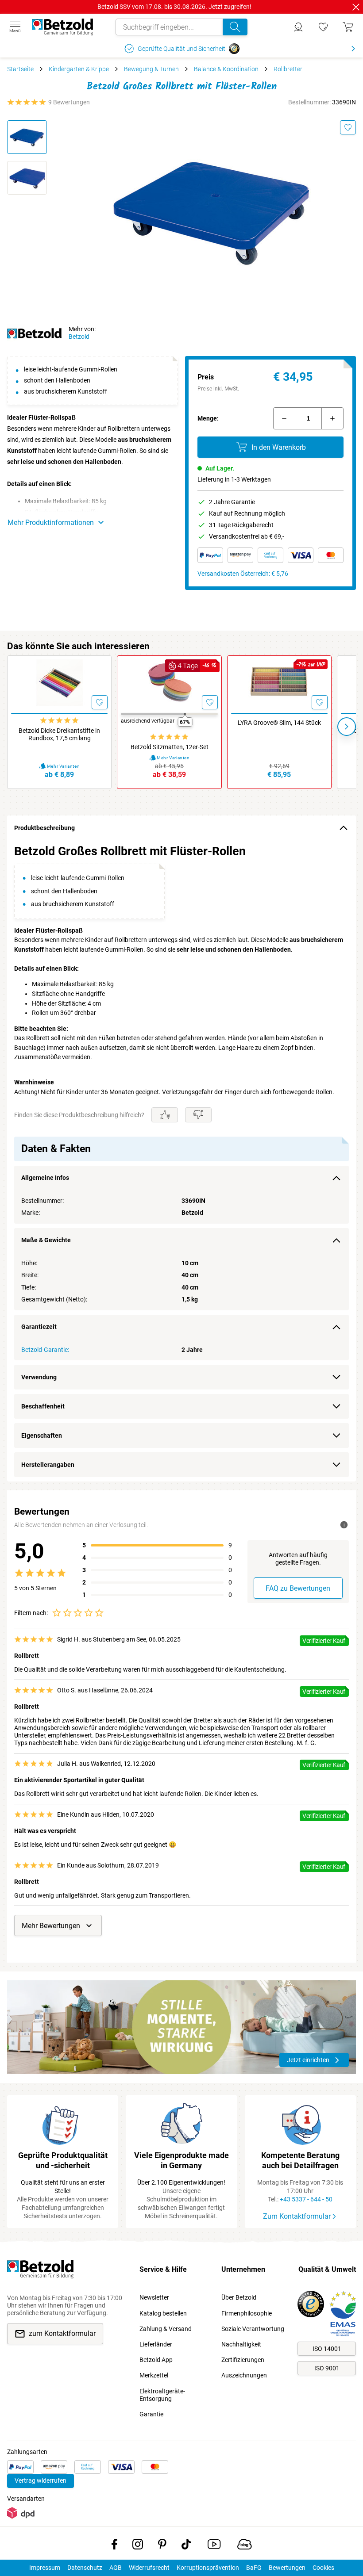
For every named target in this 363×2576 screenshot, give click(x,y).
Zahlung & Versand (166, 2329)
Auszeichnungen (244, 2375)
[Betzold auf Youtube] (214, 2546)
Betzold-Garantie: (45, 1350)
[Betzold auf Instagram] (138, 2546)
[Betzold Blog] (245, 2546)
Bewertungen (287, 2568)
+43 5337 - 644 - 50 (306, 2199)
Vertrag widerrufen (41, 2480)
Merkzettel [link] (154, 2375)
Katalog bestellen (163, 2313)
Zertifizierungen (243, 2360)
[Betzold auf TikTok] (186, 2546)
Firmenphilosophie (247, 2313)
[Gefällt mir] (165, 1115)
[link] (323, 27)
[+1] (332, 418)
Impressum (45, 2568)
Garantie (151, 2414)
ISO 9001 (327, 2368)
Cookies (323, 2568)
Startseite (20, 69)
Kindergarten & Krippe (79, 69)
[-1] (284, 418)
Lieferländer (156, 2344)
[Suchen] (235, 27)
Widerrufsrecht (149, 2568)
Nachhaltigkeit (241, 2344)
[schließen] (356, 7)
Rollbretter (288, 69)
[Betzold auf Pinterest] (162, 2546)
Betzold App (156, 2360)
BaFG (254, 2568)
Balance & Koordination (226, 69)
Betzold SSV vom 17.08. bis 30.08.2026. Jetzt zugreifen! (174, 7)
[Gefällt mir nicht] (198, 1115)
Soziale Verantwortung (253, 2329)
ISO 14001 (327, 2349)
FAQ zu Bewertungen (298, 1588)
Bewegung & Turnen (151, 69)
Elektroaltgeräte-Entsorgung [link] (162, 2395)
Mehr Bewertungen (51, 1926)
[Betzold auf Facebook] (114, 2546)
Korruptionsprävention (208, 2568)
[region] (181, 1161)
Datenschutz (85, 2568)
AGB (116, 2568)
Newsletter (154, 2297)
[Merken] (348, 127)
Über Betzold (239, 2297)
